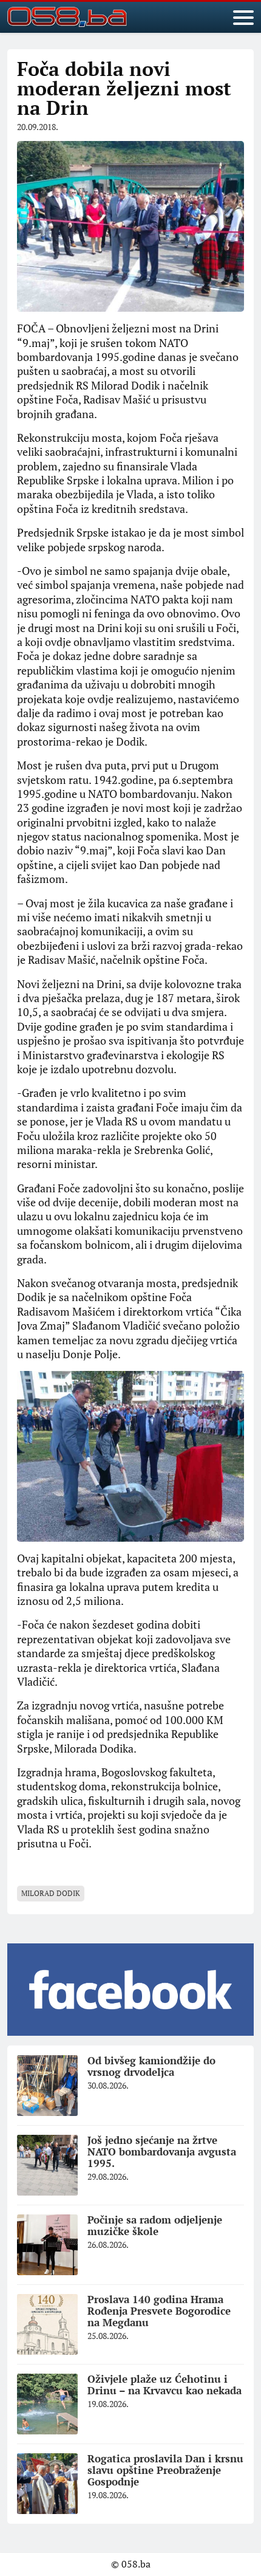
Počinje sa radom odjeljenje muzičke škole (155, 2225)
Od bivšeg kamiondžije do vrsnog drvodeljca (151, 2066)
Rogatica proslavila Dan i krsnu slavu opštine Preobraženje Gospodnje (165, 2470)
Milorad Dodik (51, 1893)
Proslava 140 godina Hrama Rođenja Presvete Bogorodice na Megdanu (159, 2310)
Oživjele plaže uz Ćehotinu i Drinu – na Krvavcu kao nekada (164, 2385)
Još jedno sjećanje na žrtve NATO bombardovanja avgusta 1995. (162, 2151)
